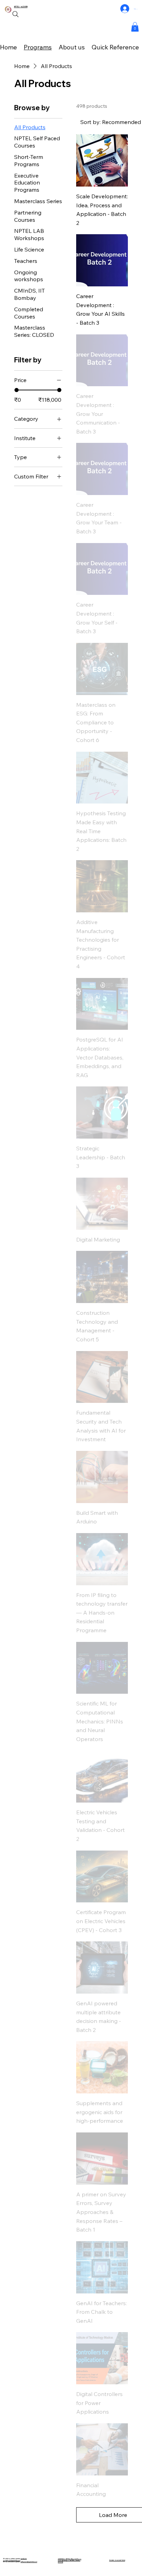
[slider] (17, 390)
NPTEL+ (18, 7)
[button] (135, 27)
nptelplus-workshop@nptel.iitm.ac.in (15, 2559)
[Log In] (125, 9)
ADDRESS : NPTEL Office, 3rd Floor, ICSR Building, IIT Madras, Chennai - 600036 (70, 2560)
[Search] (16, 14)
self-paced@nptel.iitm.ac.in (29, 2562)
